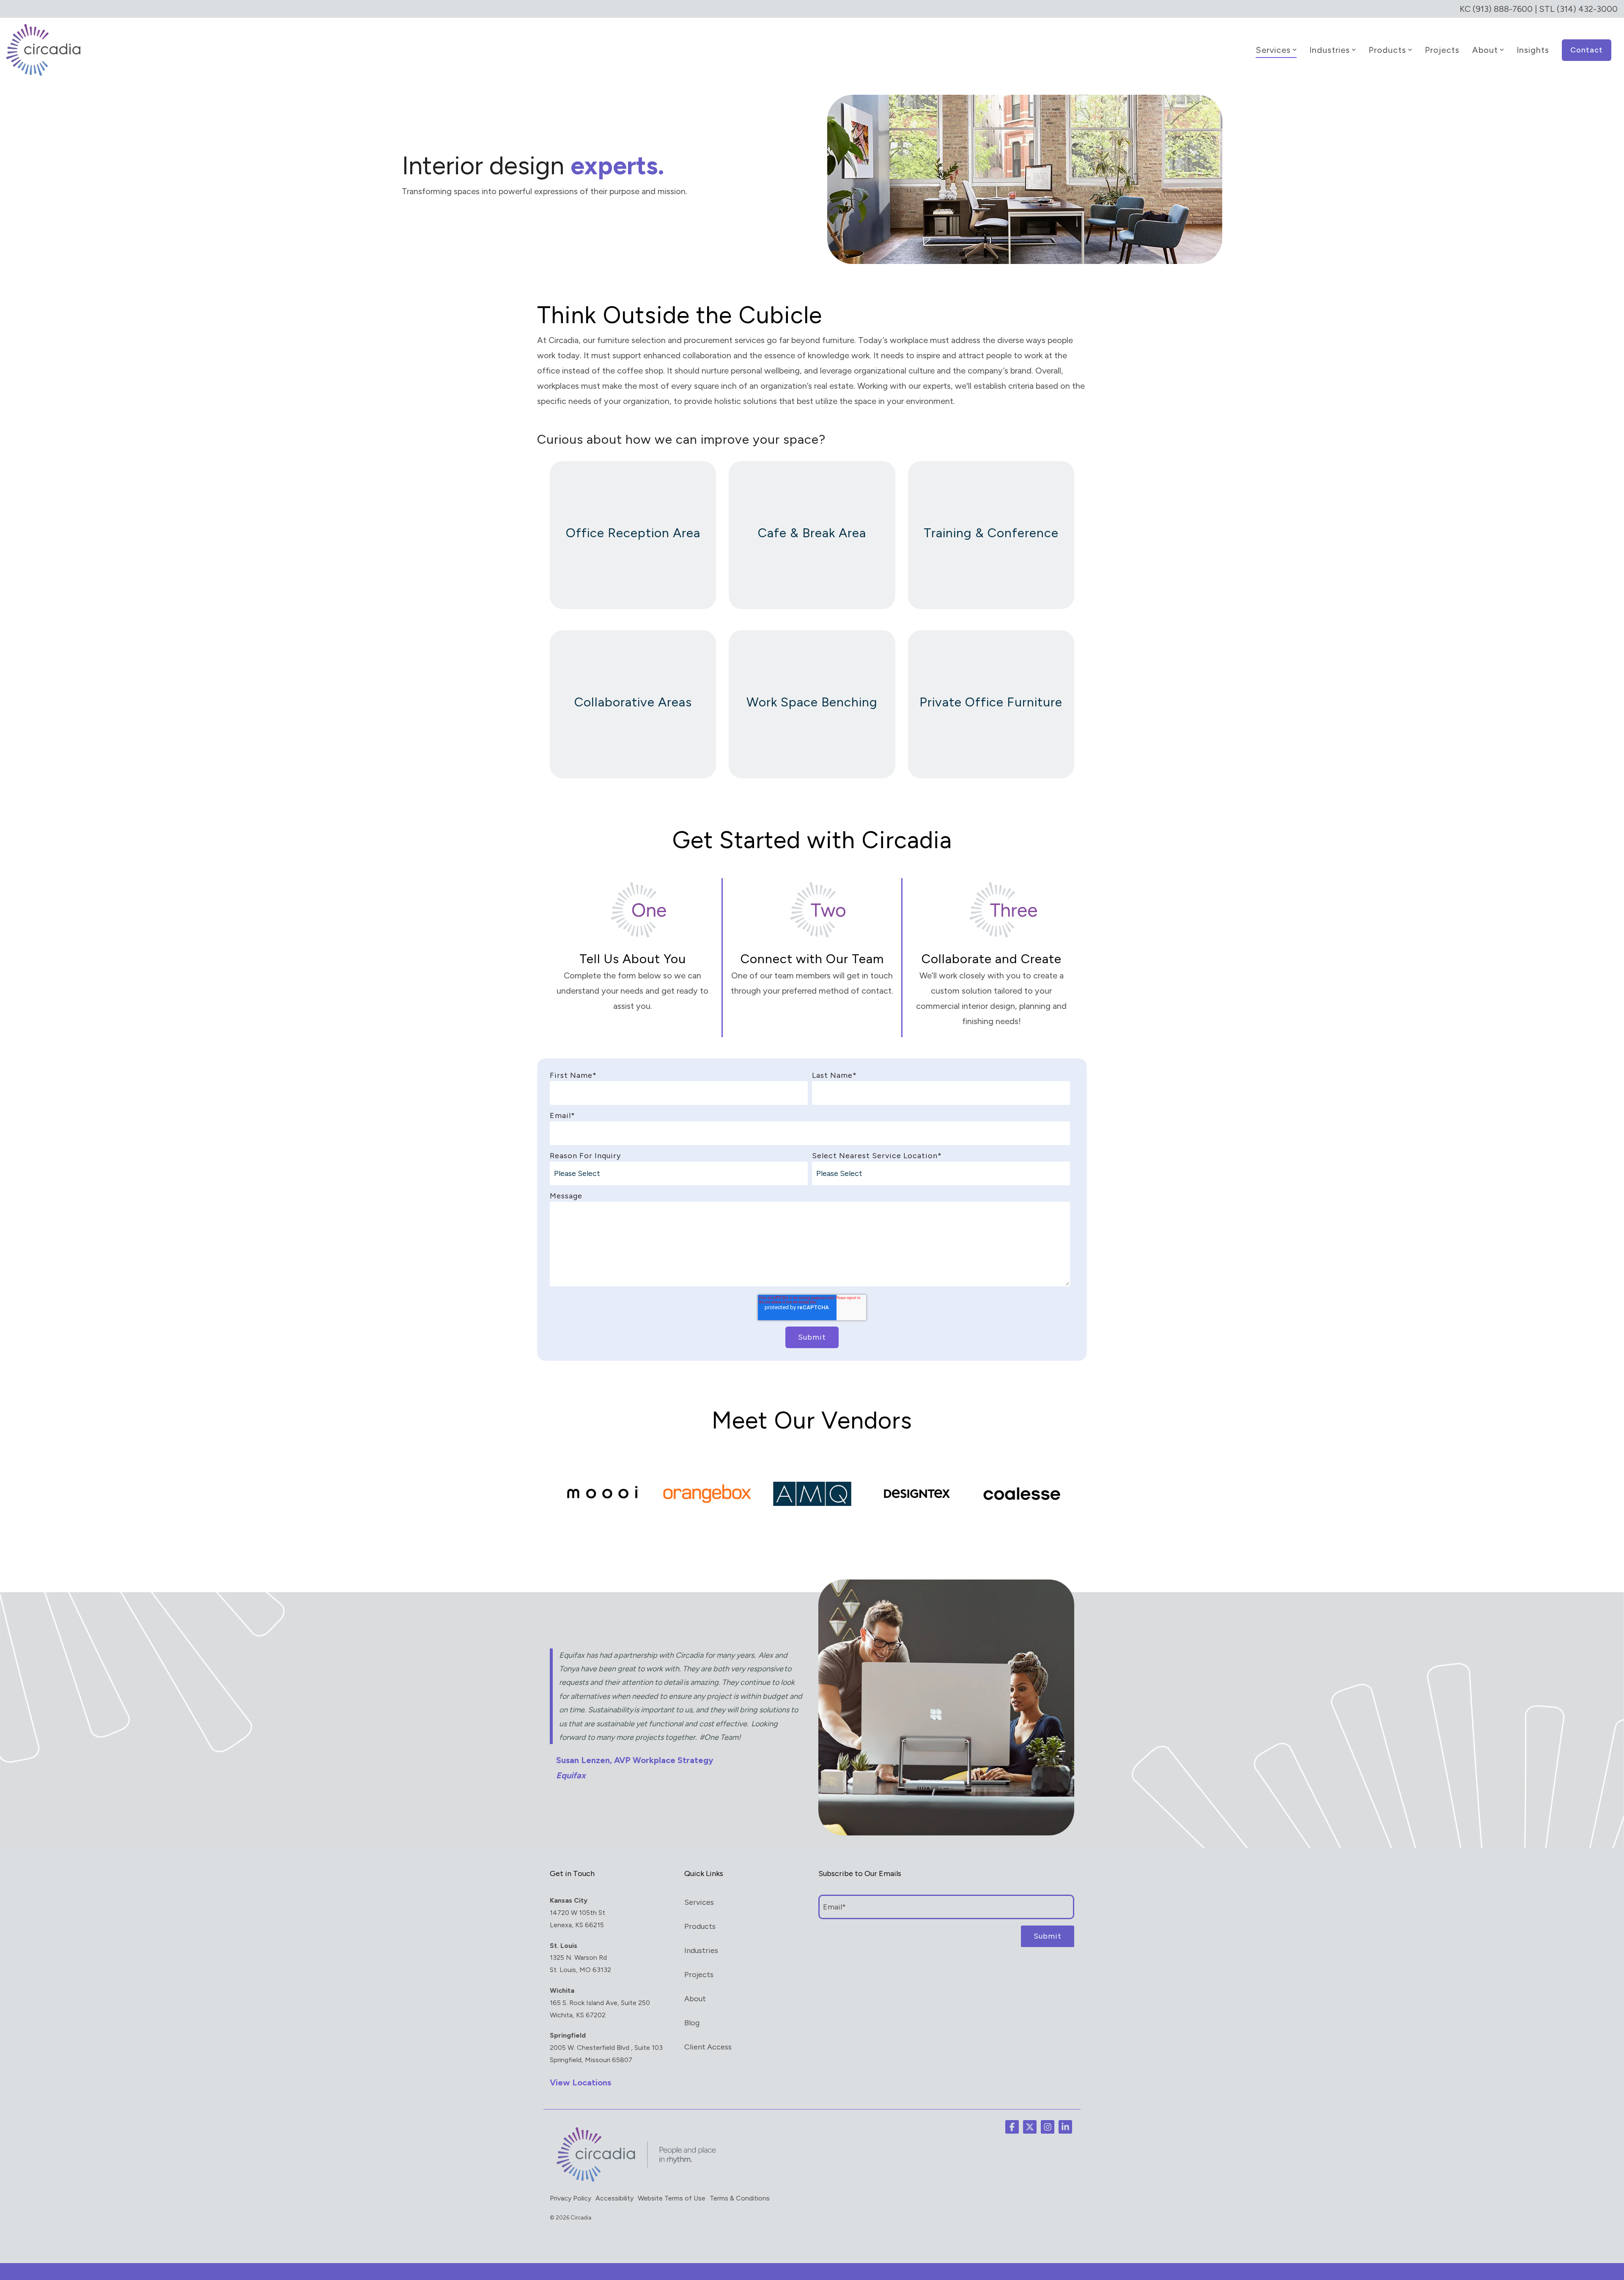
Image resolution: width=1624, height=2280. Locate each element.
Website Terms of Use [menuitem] (672, 2198)
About (1485, 50)
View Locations (580, 2082)
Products (1387, 50)
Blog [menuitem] (692, 2023)
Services (1273, 50)
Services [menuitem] (699, 1902)
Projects (1442, 50)
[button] (1012, 2127)
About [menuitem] (695, 1999)
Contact (1587, 50)
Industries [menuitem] (701, 1950)
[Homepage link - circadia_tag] (634, 2181)
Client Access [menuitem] (708, 2047)
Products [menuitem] (700, 1926)
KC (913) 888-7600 (1496, 9)
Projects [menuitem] (699, 1975)
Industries (1330, 50)
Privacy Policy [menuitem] (571, 2198)
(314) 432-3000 (1587, 9)
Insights (1533, 50)
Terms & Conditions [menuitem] (740, 2198)
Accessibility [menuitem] (614, 2198)
